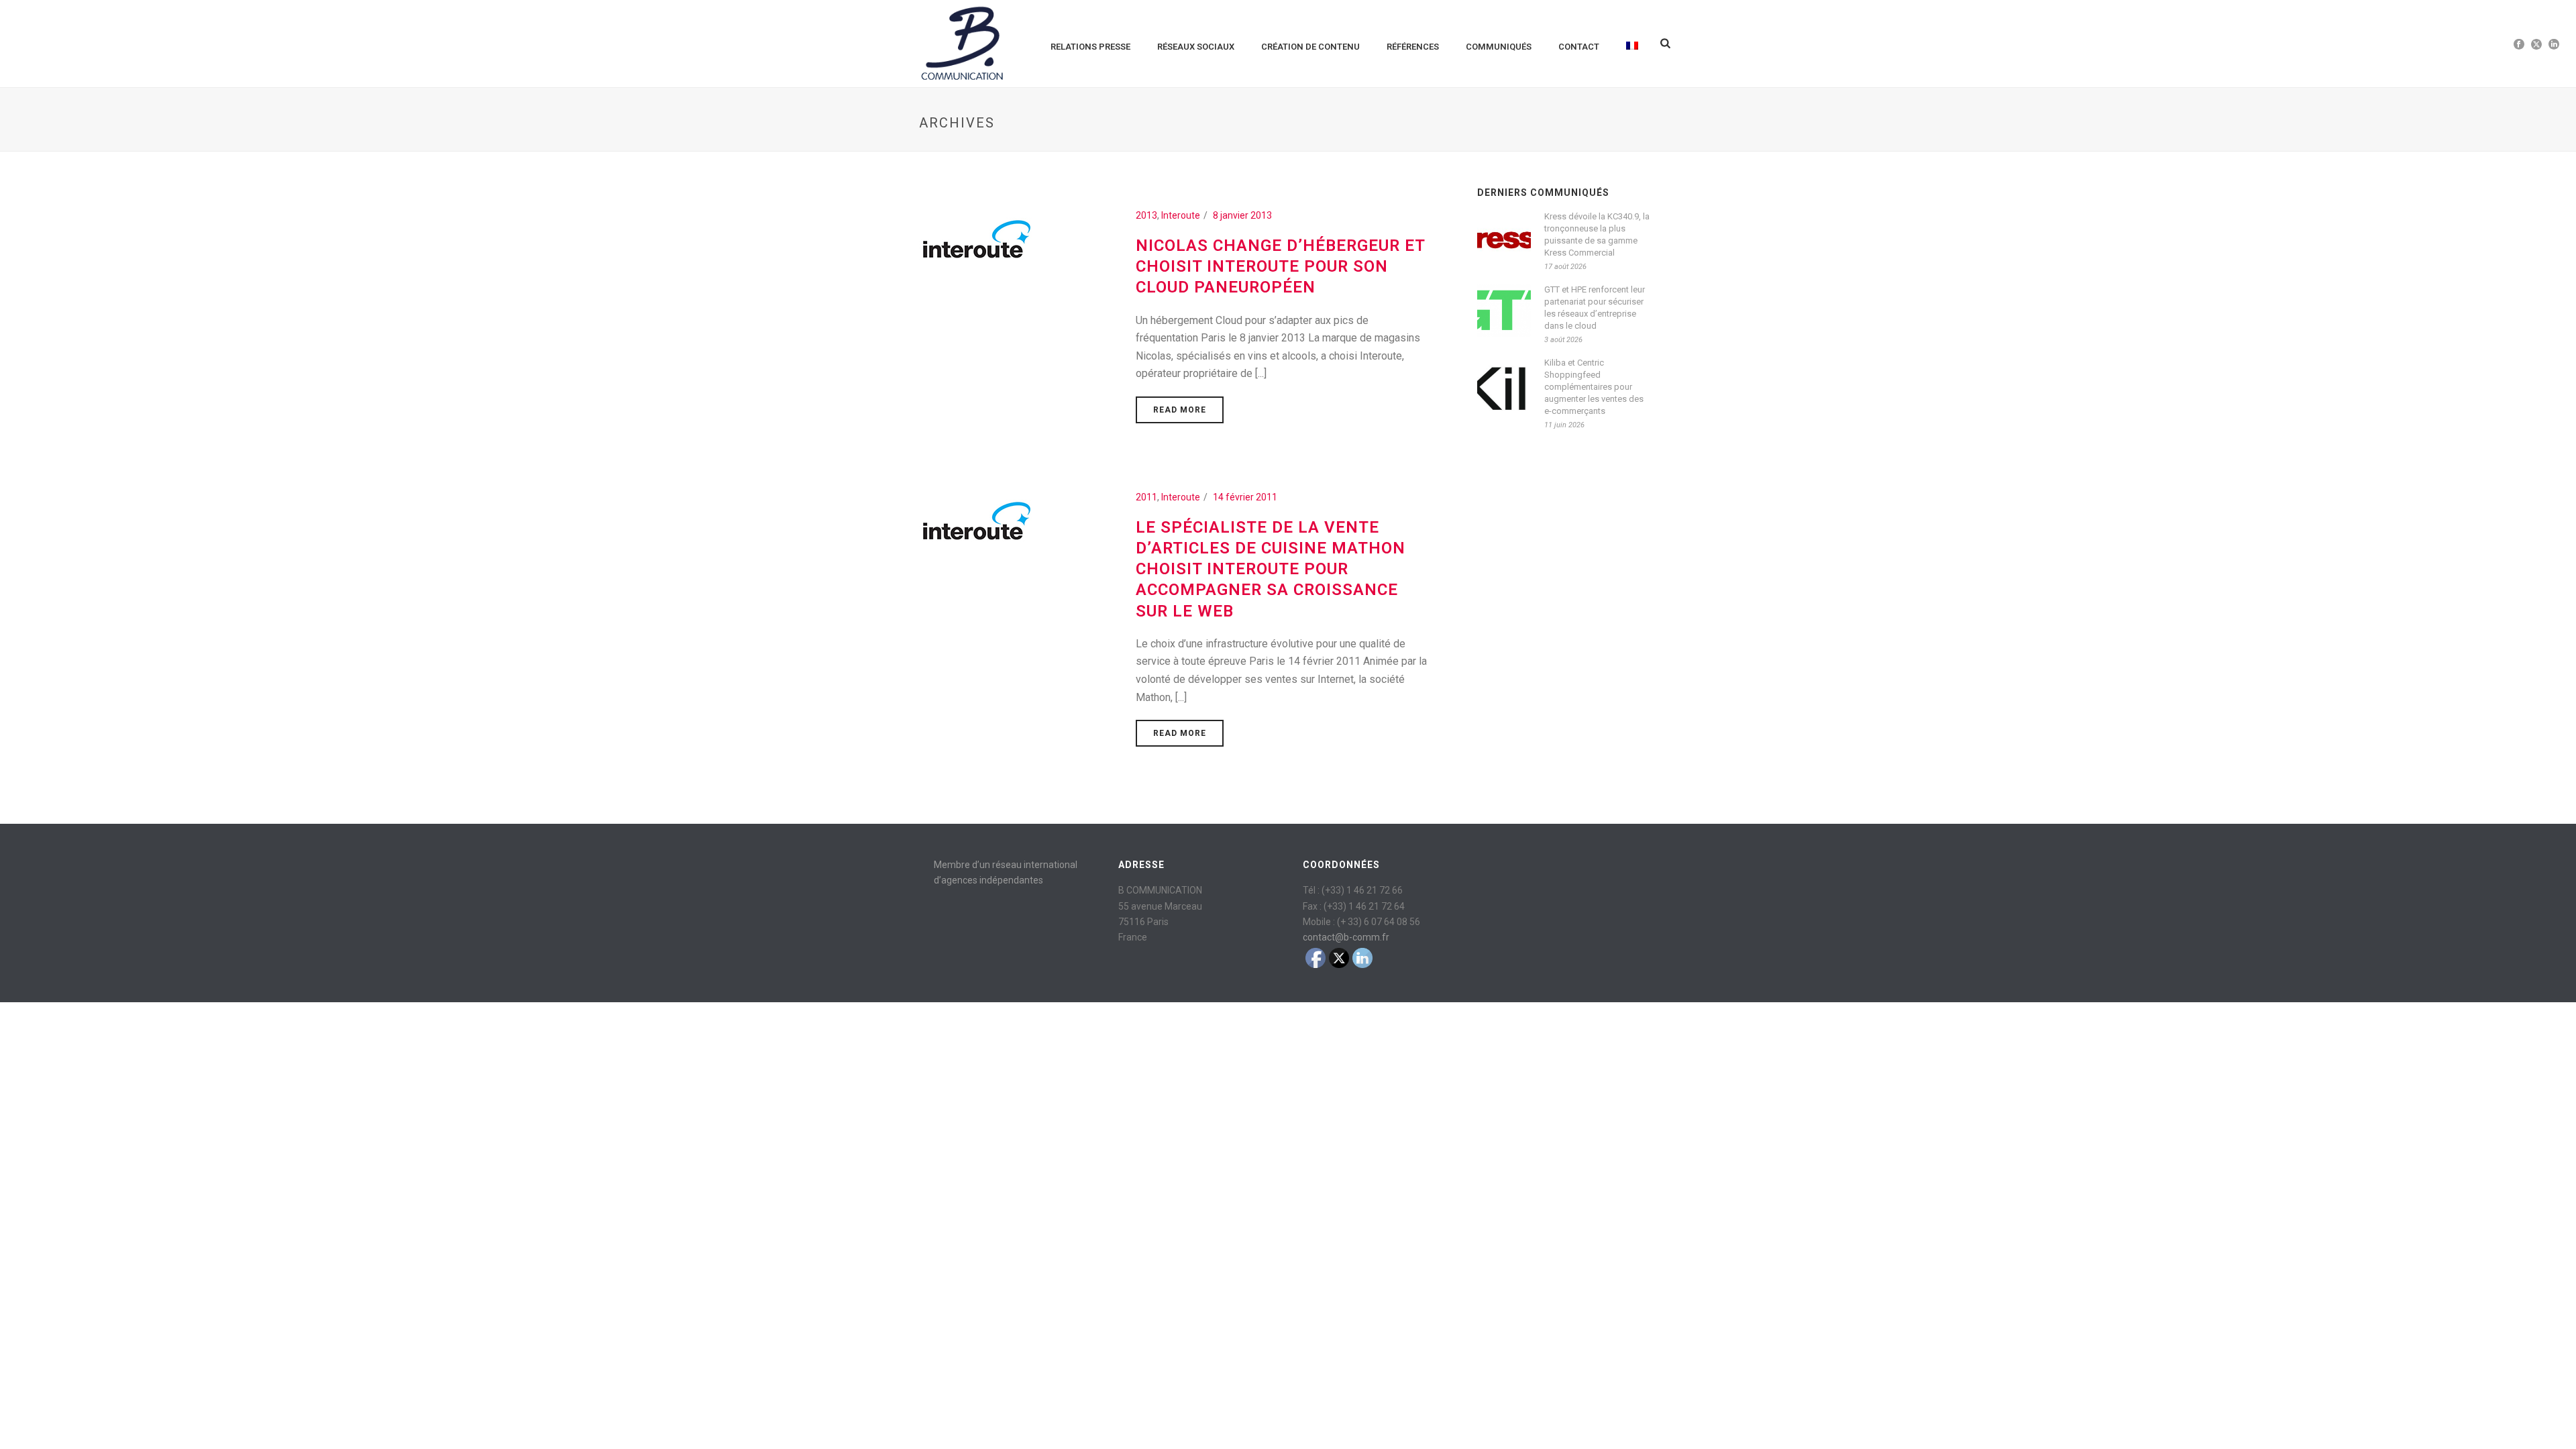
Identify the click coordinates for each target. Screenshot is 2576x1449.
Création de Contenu (1310, 47)
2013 (1146, 215)
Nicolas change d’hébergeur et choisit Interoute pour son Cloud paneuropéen (1280, 266)
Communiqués (1499, 47)
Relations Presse (1090, 47)
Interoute (1181, 215)
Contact (1579, 47)
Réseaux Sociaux (1196, 47)
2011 (1146, 497)
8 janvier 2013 (1242, 215)
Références (1413, 47)
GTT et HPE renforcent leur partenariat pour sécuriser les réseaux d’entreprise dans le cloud (1595, 308)
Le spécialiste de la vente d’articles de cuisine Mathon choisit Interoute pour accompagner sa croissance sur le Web (1271, 569)
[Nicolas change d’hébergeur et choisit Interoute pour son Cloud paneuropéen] (976, 241)
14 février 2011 (1245, 497)
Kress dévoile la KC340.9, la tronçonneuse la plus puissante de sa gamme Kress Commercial (1597, 234)
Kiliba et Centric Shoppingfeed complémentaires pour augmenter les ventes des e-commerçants (1594, 387)
